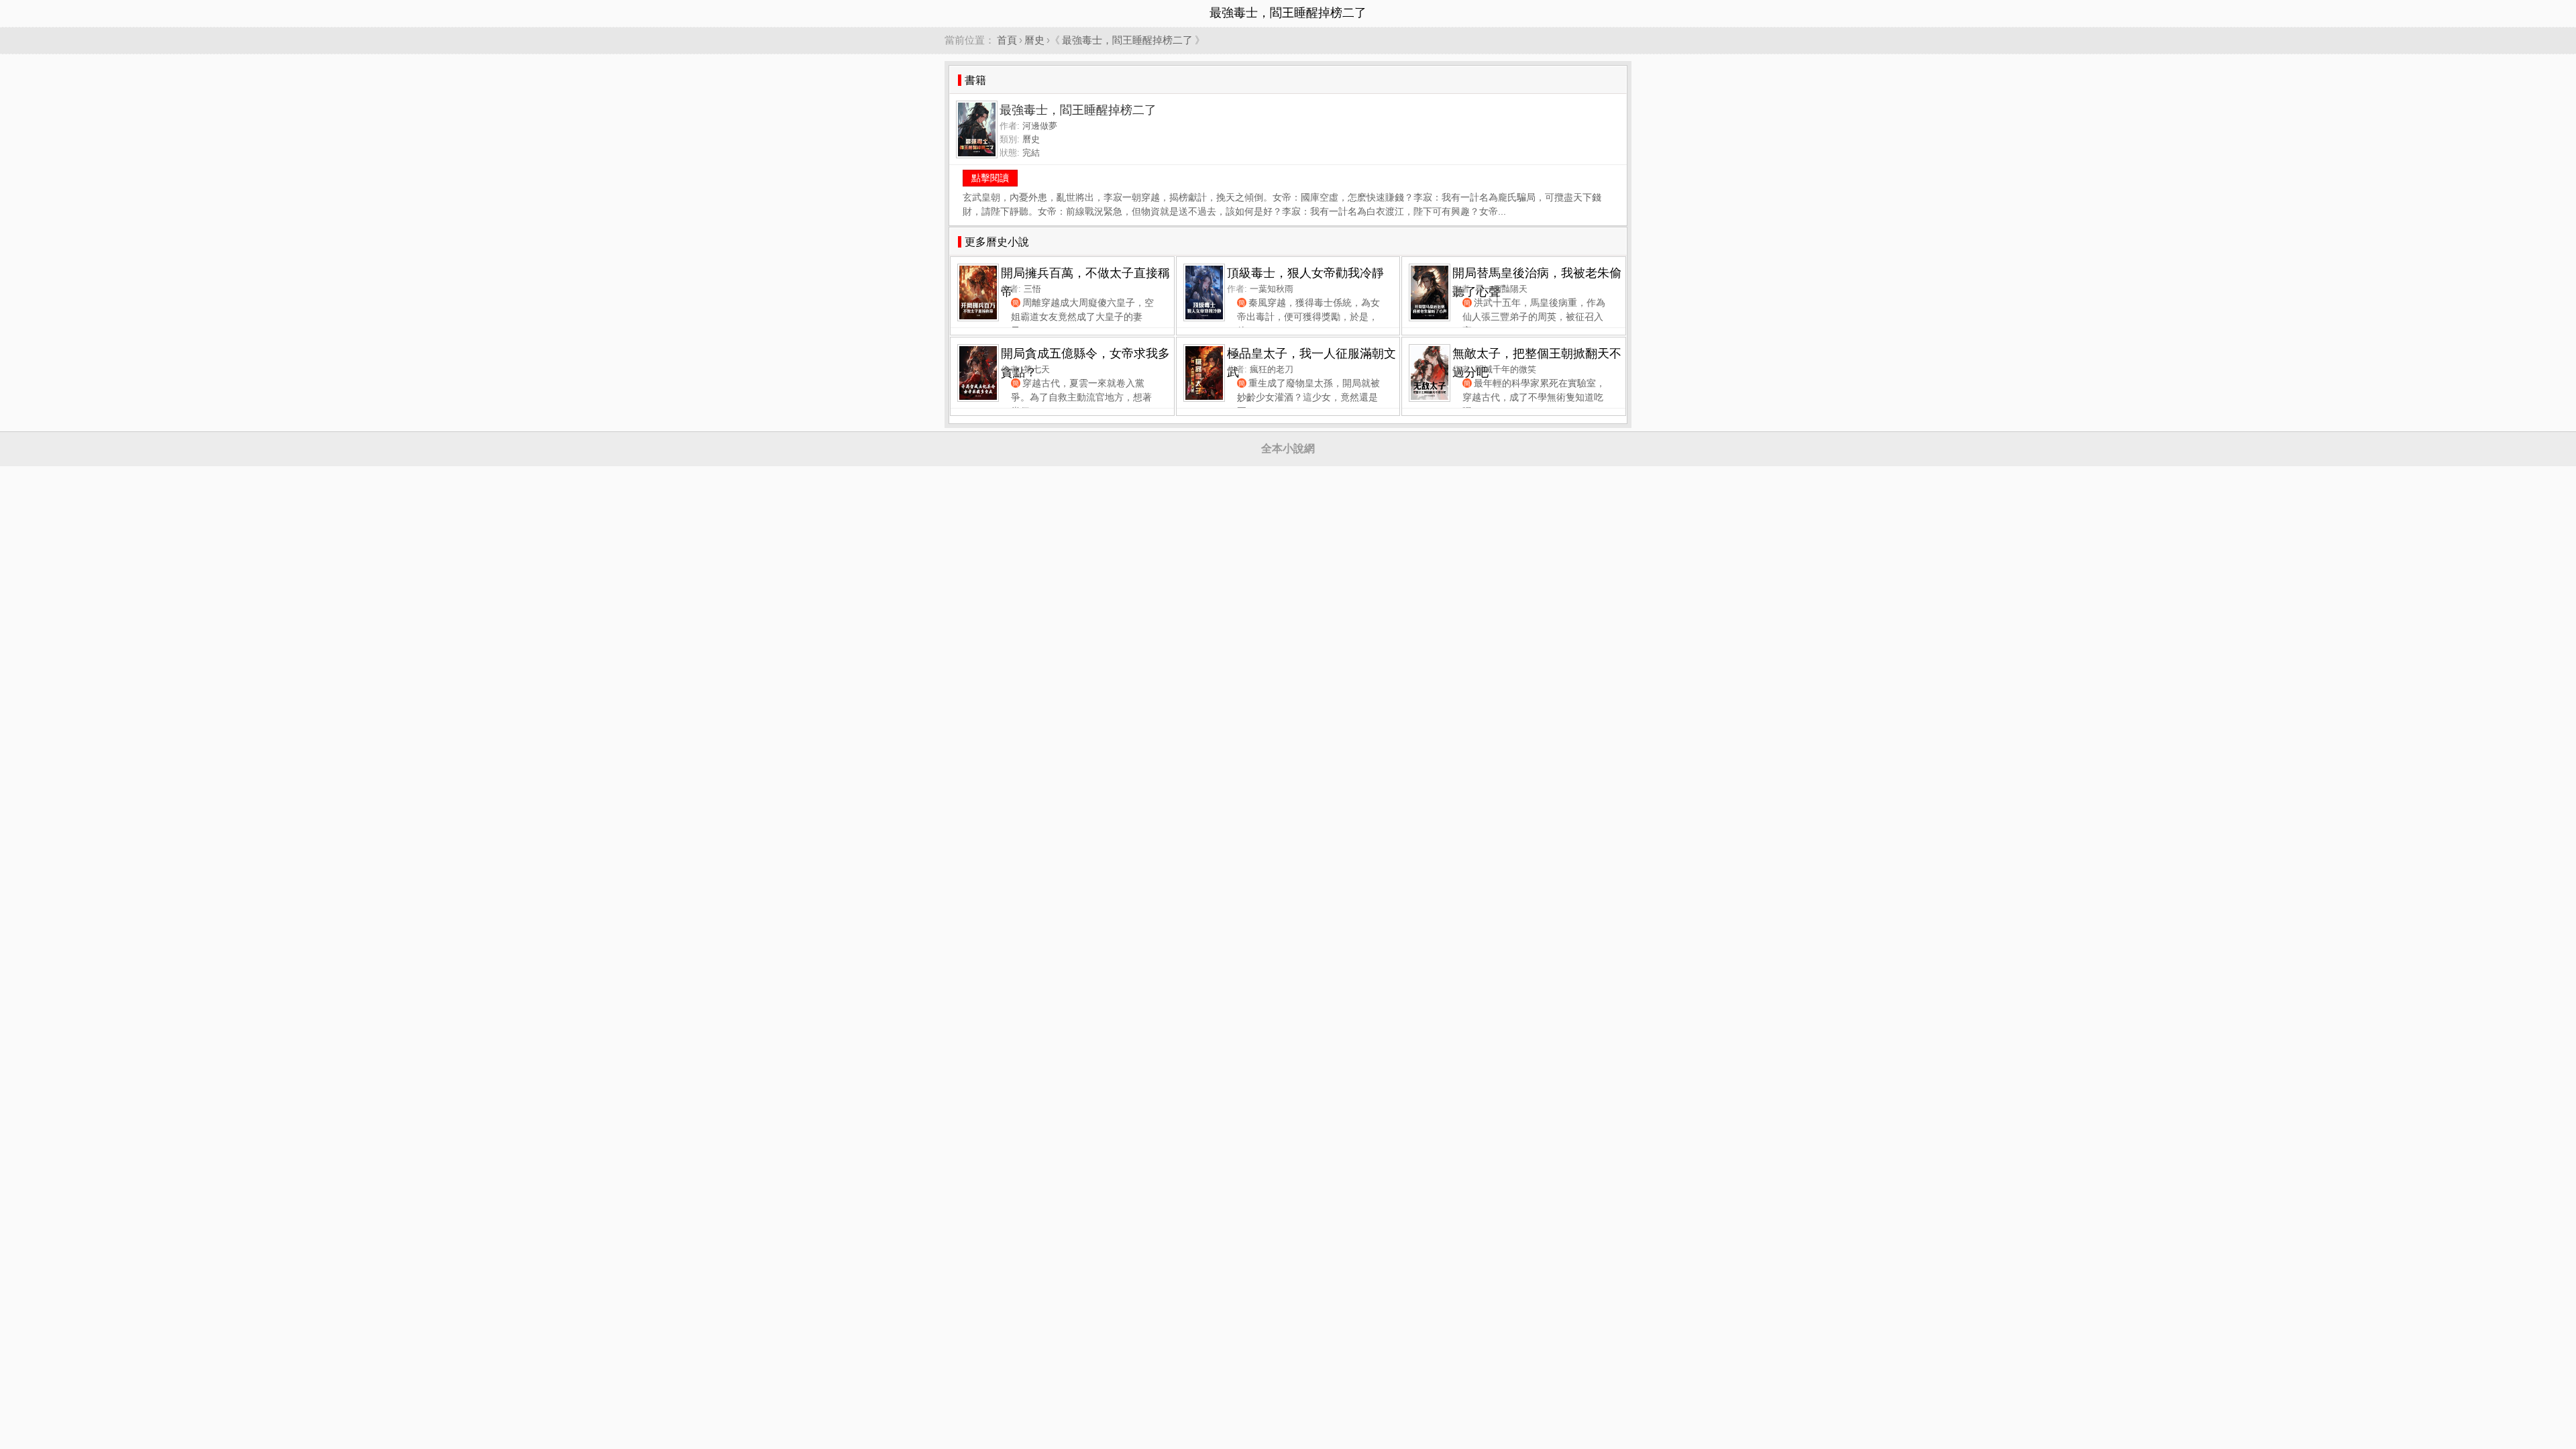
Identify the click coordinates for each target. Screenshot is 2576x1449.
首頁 (1007, 40)
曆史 (1034, 40)
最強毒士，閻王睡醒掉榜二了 (1127, 40)
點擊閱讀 (990, 178)
